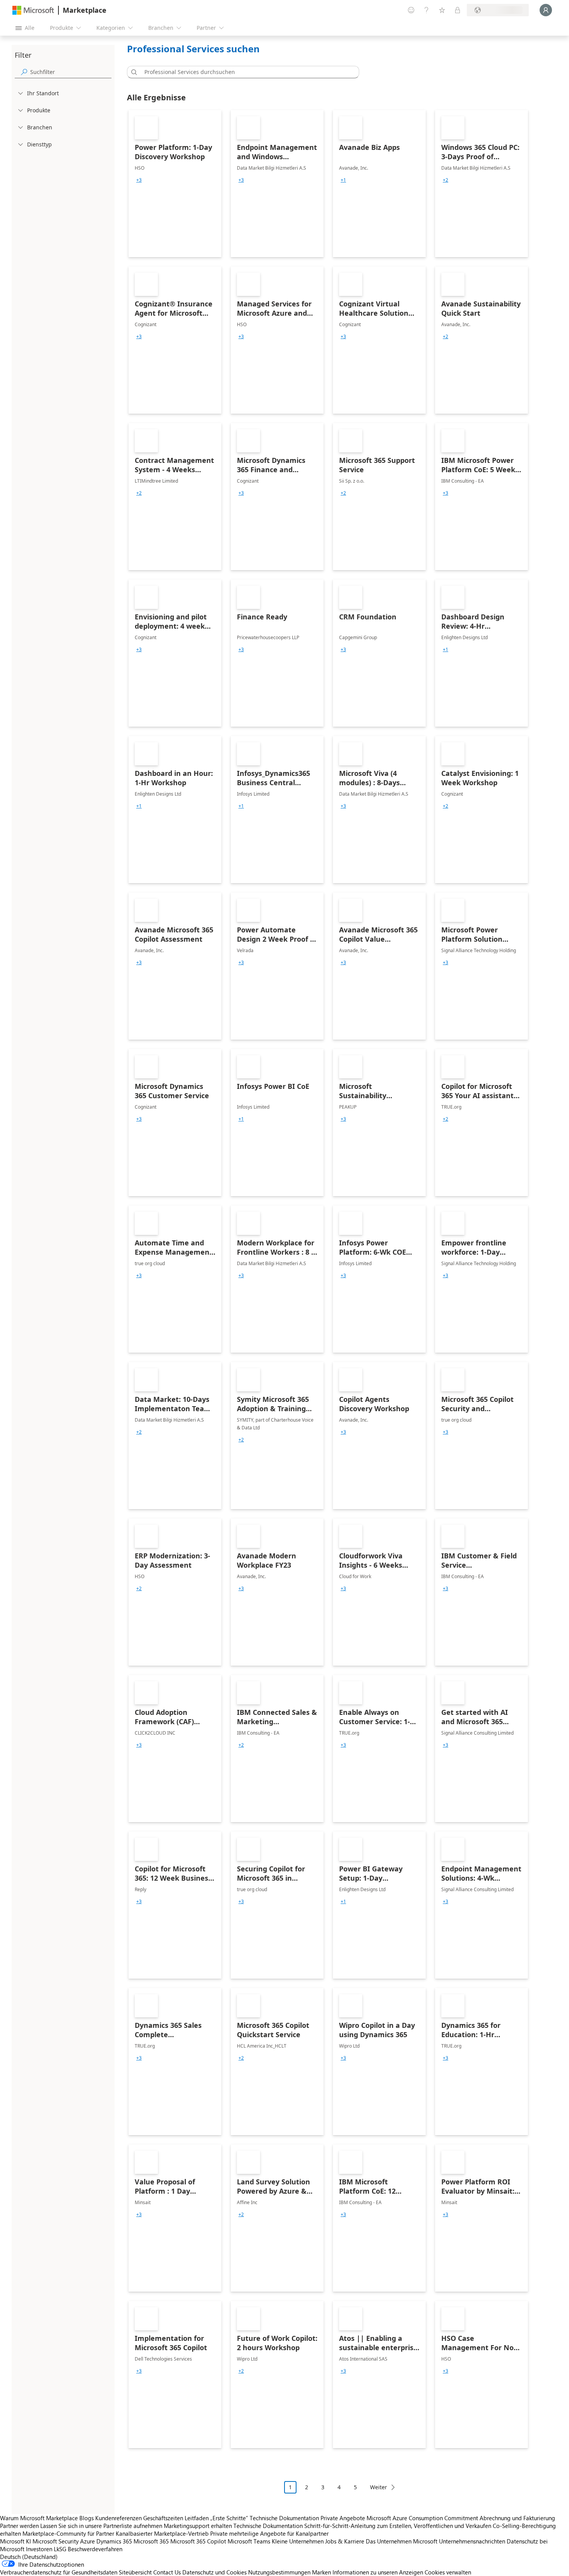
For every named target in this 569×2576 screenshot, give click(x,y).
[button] (133, 72)
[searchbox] (71, 72)
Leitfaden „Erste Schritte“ (216, 2518)
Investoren (39, 2549)
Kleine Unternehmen (298, 2541)
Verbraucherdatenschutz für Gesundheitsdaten (59, 2572)
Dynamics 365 (114, 2541)
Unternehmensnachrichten (472, 2541)
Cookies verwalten (448, 2572)
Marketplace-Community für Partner (68, 2533)
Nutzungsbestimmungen (279, 2572)
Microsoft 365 (151, 2541)
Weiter (379, 2487)
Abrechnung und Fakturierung (517, 2518)
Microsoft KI (15, 2541)
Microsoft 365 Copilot (198, 2541)
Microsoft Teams (249, 2541)
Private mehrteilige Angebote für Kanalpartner (269, 2533)
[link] (175, 184)
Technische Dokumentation (284, 2518)
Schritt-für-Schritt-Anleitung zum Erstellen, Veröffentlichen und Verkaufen (398, 2526)
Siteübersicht (135, 2572)
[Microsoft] (33, 10)
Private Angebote (343, 2518)
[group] (139, 180)
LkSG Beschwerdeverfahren (88, 2549)
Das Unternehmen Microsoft (402, 2541)
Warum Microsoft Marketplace (39, 2518)
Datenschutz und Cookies (214, 2572)
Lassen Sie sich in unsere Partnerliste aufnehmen (101, 2526)
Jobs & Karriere (345, 2541)
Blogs (87, 2518)
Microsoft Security (56, 2541)
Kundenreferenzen (118, 2518)
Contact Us (167, 2572)
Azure (87, 2541)
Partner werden (19, 2526)
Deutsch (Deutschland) (29, 2557)
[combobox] (245, 72)
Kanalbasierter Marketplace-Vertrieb (162, 2533)
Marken (321, 2572)
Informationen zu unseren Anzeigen (378, 2572)
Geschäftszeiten (163, 2518)
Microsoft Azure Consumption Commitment (423, 2518)
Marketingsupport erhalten (198, 2526)
